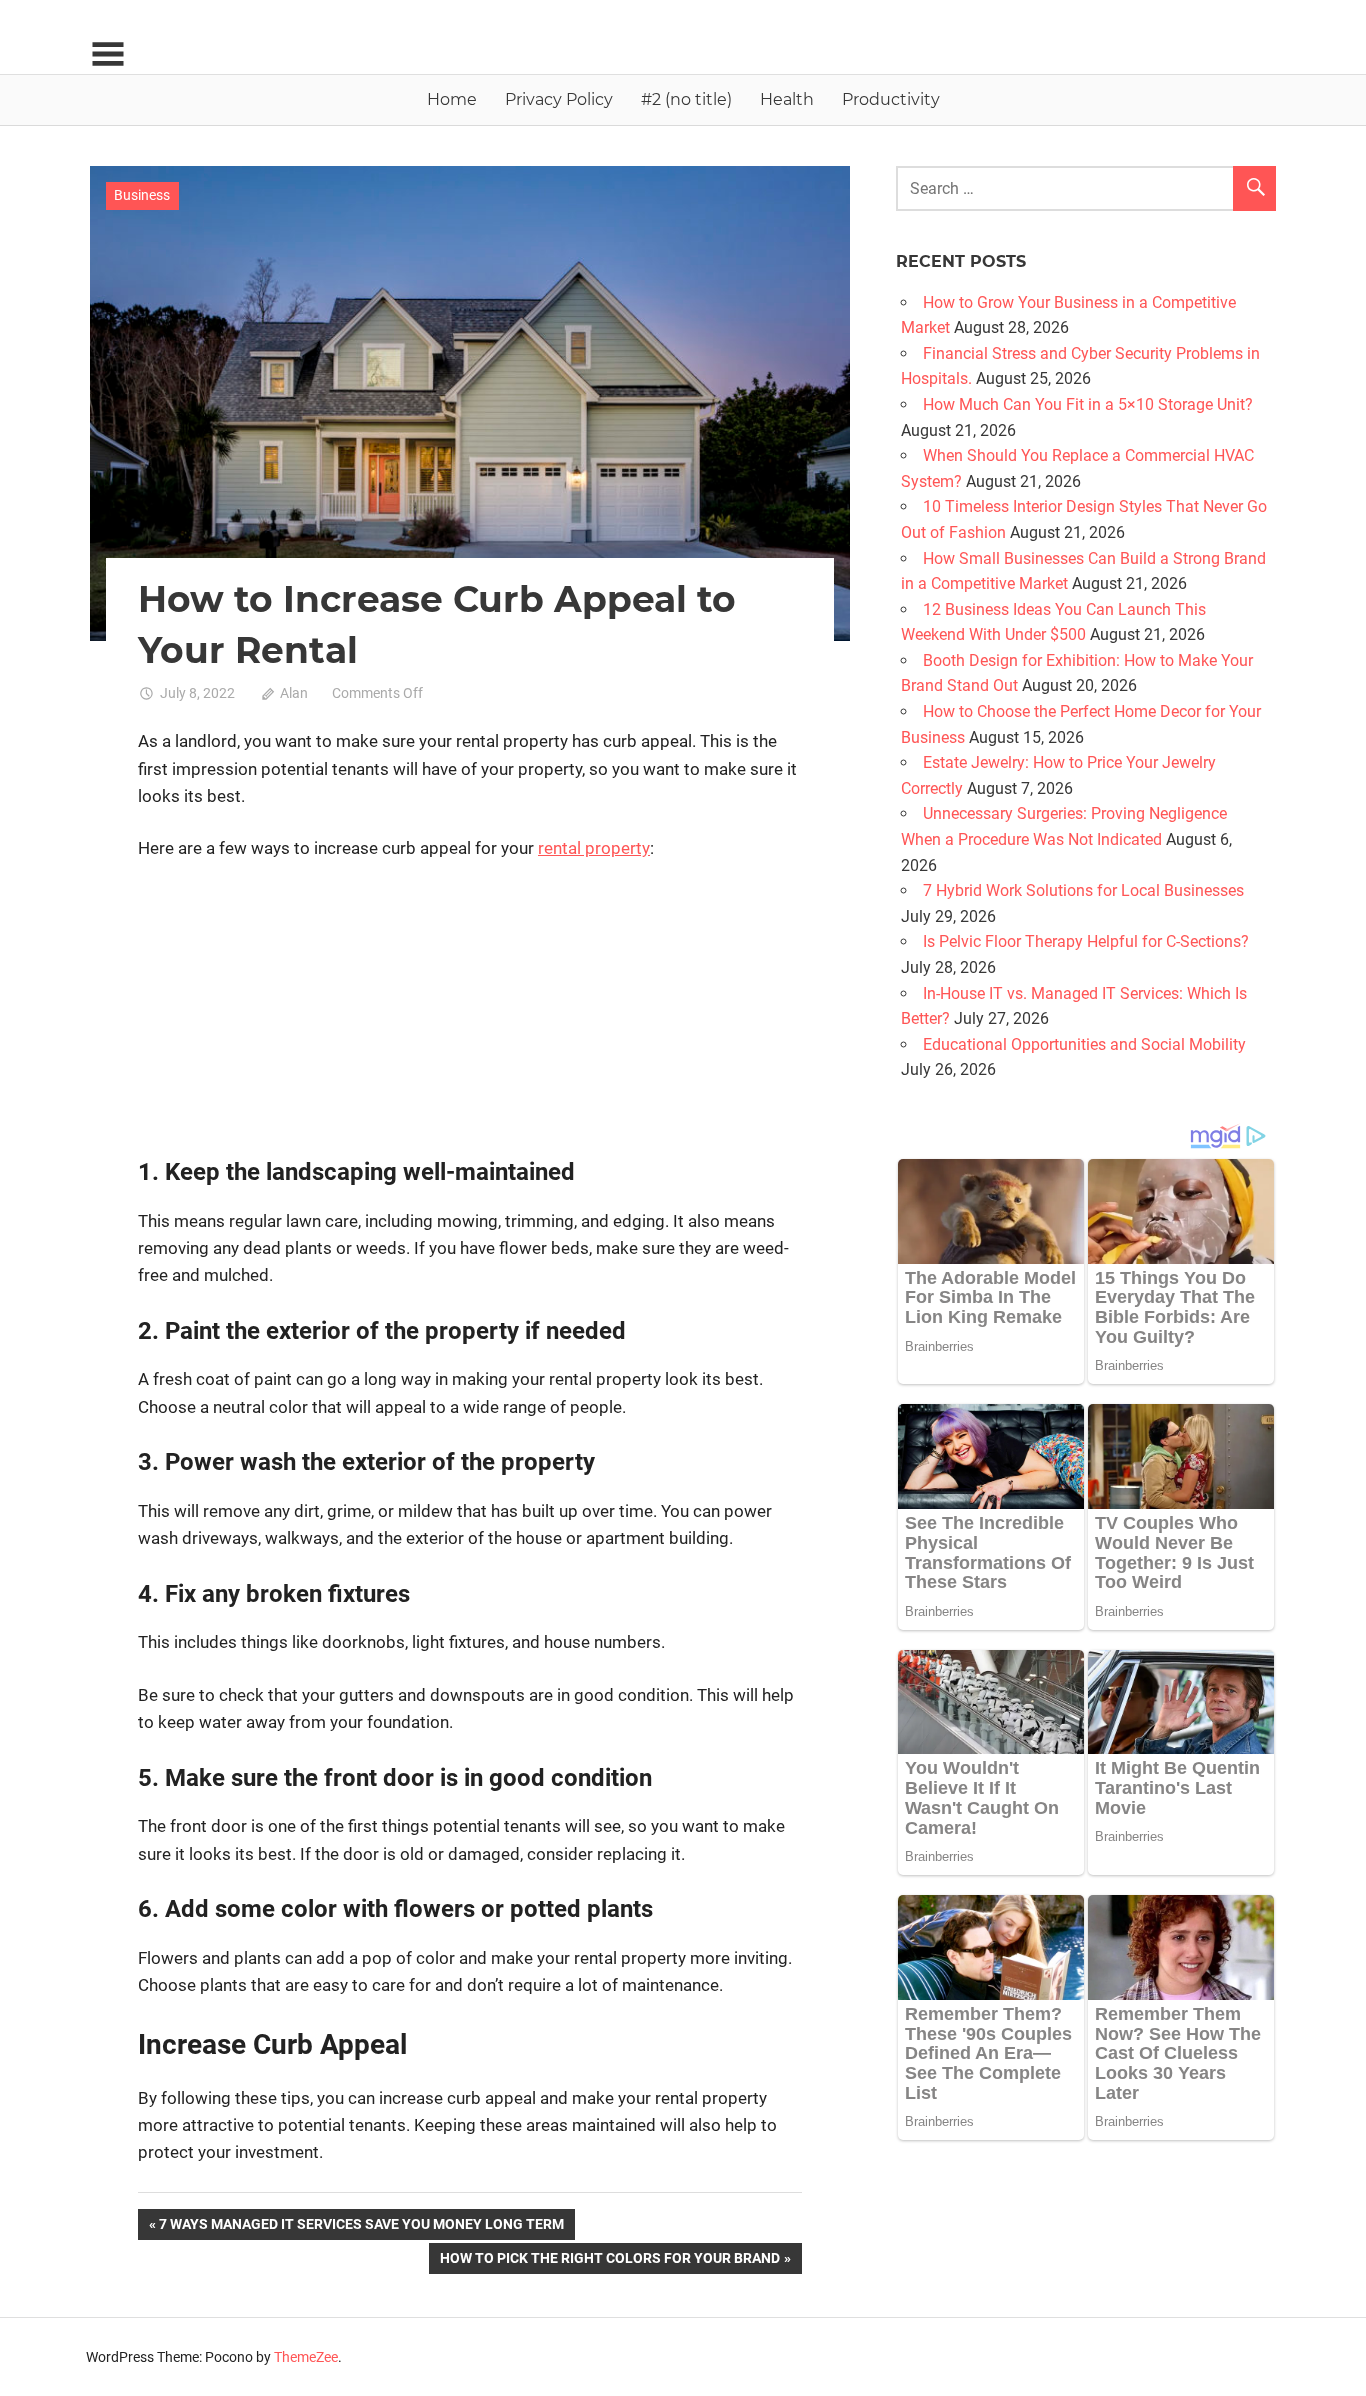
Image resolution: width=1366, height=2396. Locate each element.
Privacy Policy (559, 99)
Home (452, 99)
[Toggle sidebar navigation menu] (108, 54)
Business (142, 195)
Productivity (891, 99)
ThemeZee (306, 2357)
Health (787, 99)
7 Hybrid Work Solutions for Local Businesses (1083, 890)
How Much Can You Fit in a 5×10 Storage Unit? (1088, 404)
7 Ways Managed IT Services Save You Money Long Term (361, 2227)
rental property (594, 848)
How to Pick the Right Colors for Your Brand (609, 2261)
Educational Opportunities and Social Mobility (1084, 1044)
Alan (294, 693)
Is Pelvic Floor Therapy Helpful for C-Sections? (1086, 941)
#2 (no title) (686, 99)
